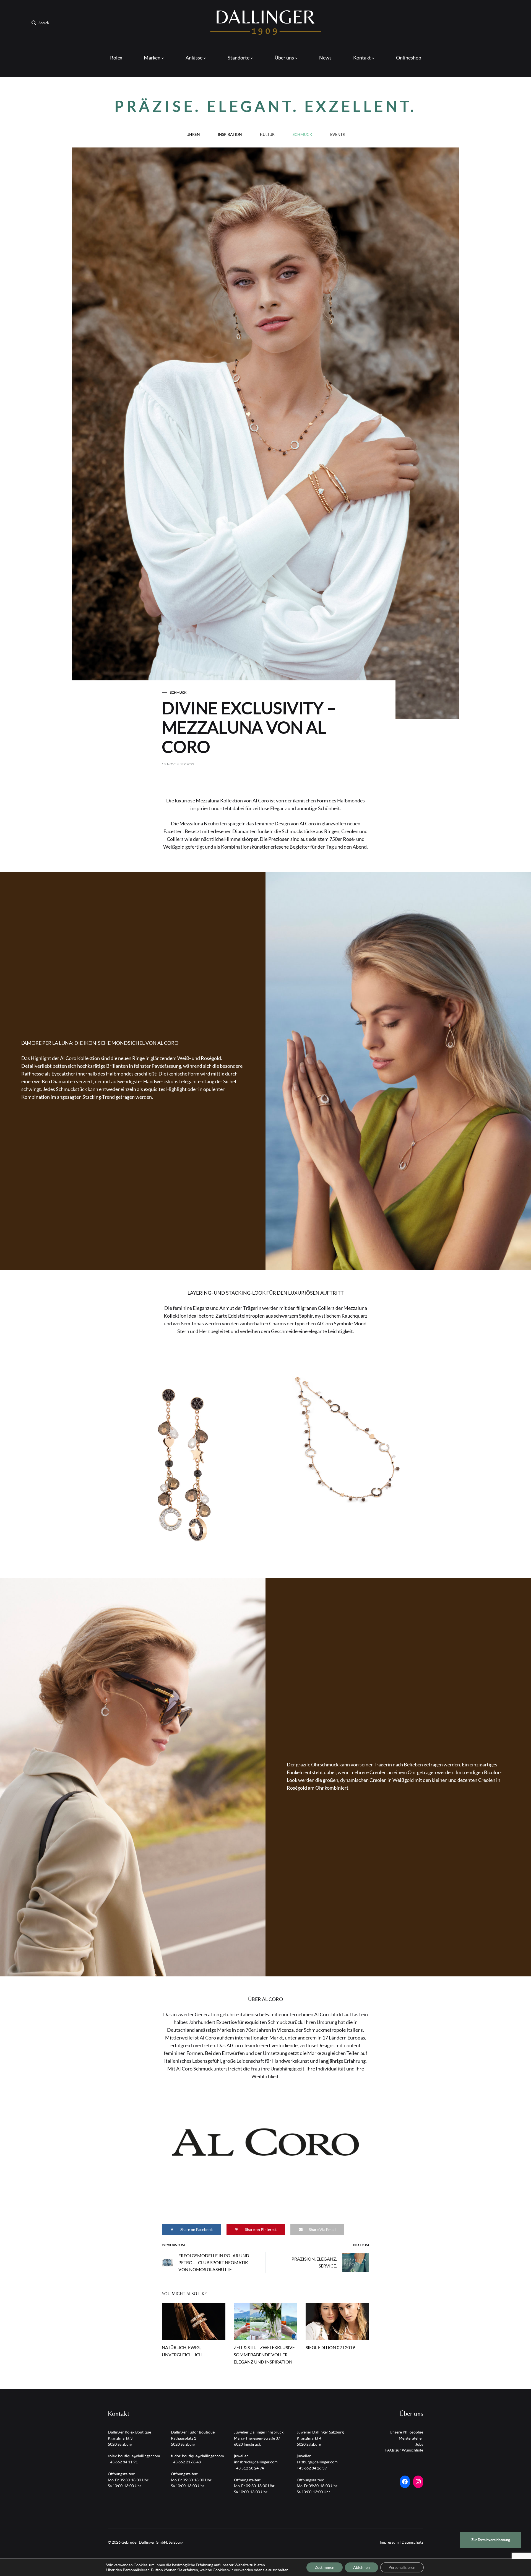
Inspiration (230, 135)
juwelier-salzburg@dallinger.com (317, 2459)
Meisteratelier (411, 2438)
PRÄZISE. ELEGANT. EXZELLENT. (265, 106)
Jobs (419, 2444)
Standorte (239, 58)
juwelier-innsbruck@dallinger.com (256, 2459)
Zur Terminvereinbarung (491, 2540)
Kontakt (362, 58)
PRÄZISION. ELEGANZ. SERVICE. (314, 2262)
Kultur (267, 135)
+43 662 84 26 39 (312, 2468)
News (325, 58)
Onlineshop (409, 58)
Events (337, 135)
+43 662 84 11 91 (123, 2462)
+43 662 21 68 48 (186, 2462)
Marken (152, 58)
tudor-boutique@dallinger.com (197, 2456)
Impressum (389, 2542)
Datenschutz (412, 2542)
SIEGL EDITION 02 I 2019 (330, 2347)
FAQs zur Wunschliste (404, 2450)
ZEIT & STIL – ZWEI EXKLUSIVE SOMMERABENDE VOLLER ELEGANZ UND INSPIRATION (264, 2355)
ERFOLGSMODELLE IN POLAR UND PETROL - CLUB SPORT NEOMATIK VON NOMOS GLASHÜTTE (214, 2262)
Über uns (284, 58)
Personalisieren (402, 2567)
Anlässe (194, 58)
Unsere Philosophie (406, 2432)
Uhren (193, 135)
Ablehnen (361, 2567)
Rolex (116, 58)
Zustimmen (325, 2567)
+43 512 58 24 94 (249, 2468)
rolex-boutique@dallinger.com (134, 2456)
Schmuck (302, 135)
